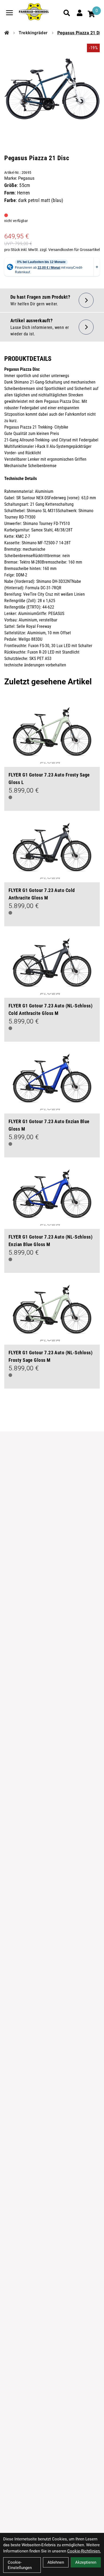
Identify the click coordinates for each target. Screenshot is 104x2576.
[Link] (9, 13)
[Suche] (67, 13)
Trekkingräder (33, 33)
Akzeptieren (86, 2562)
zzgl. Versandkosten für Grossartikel (70, 250)
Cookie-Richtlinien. (84, 2551)
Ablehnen (56, 2562)
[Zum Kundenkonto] (79, 13)
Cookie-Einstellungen (20, 2565)
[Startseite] (7, 33)
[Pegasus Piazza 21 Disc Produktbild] (52, 87)
